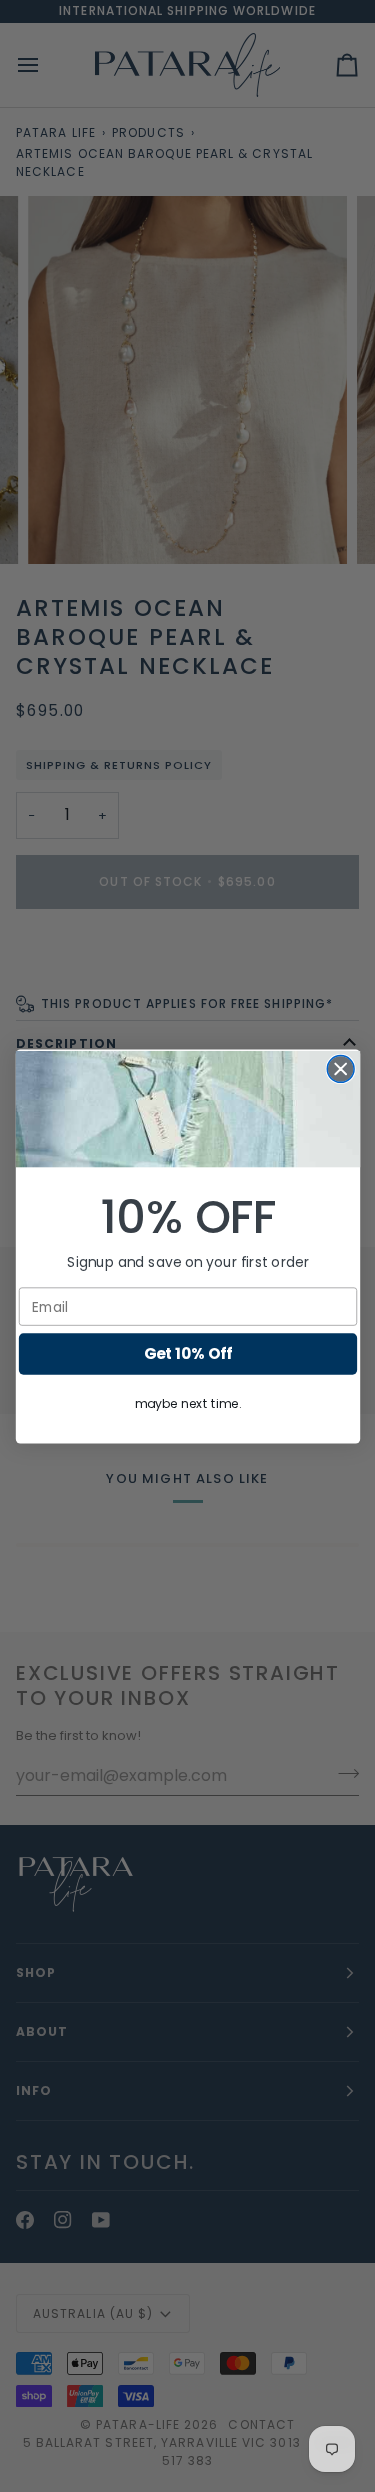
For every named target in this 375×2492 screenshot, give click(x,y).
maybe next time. (188, 1404)
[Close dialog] (340, 1068)
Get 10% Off (187, 1353)
